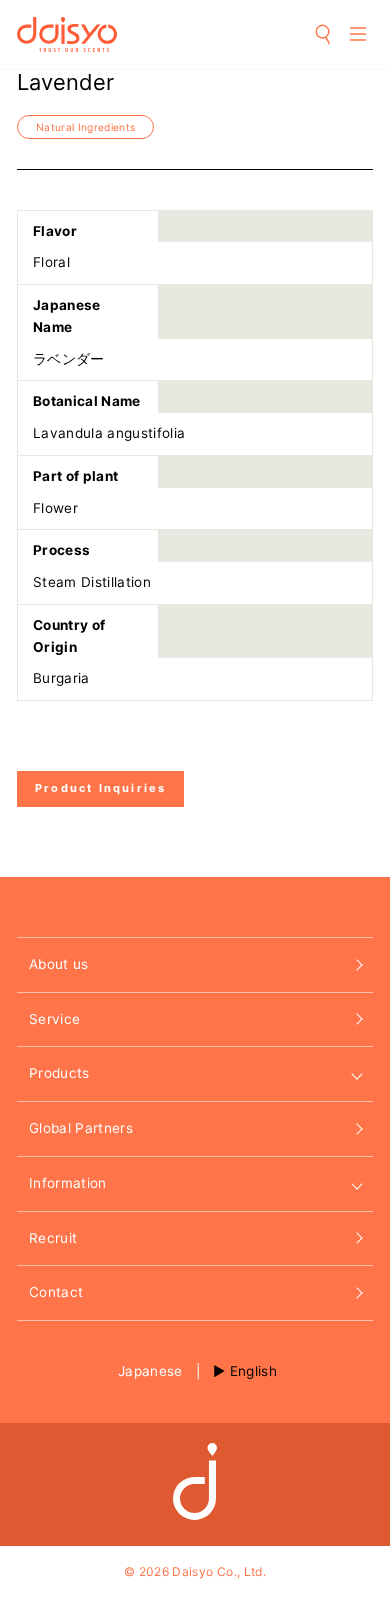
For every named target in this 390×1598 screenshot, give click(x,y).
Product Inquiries (100, 788)
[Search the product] (324, 34)
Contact (56, 1292)
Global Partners (81, 1128)
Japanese (150, 1371)
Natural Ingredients (85, 127)
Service (54, 1019)
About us (59, 964)
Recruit (53, 1238)
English (253, 1371)
